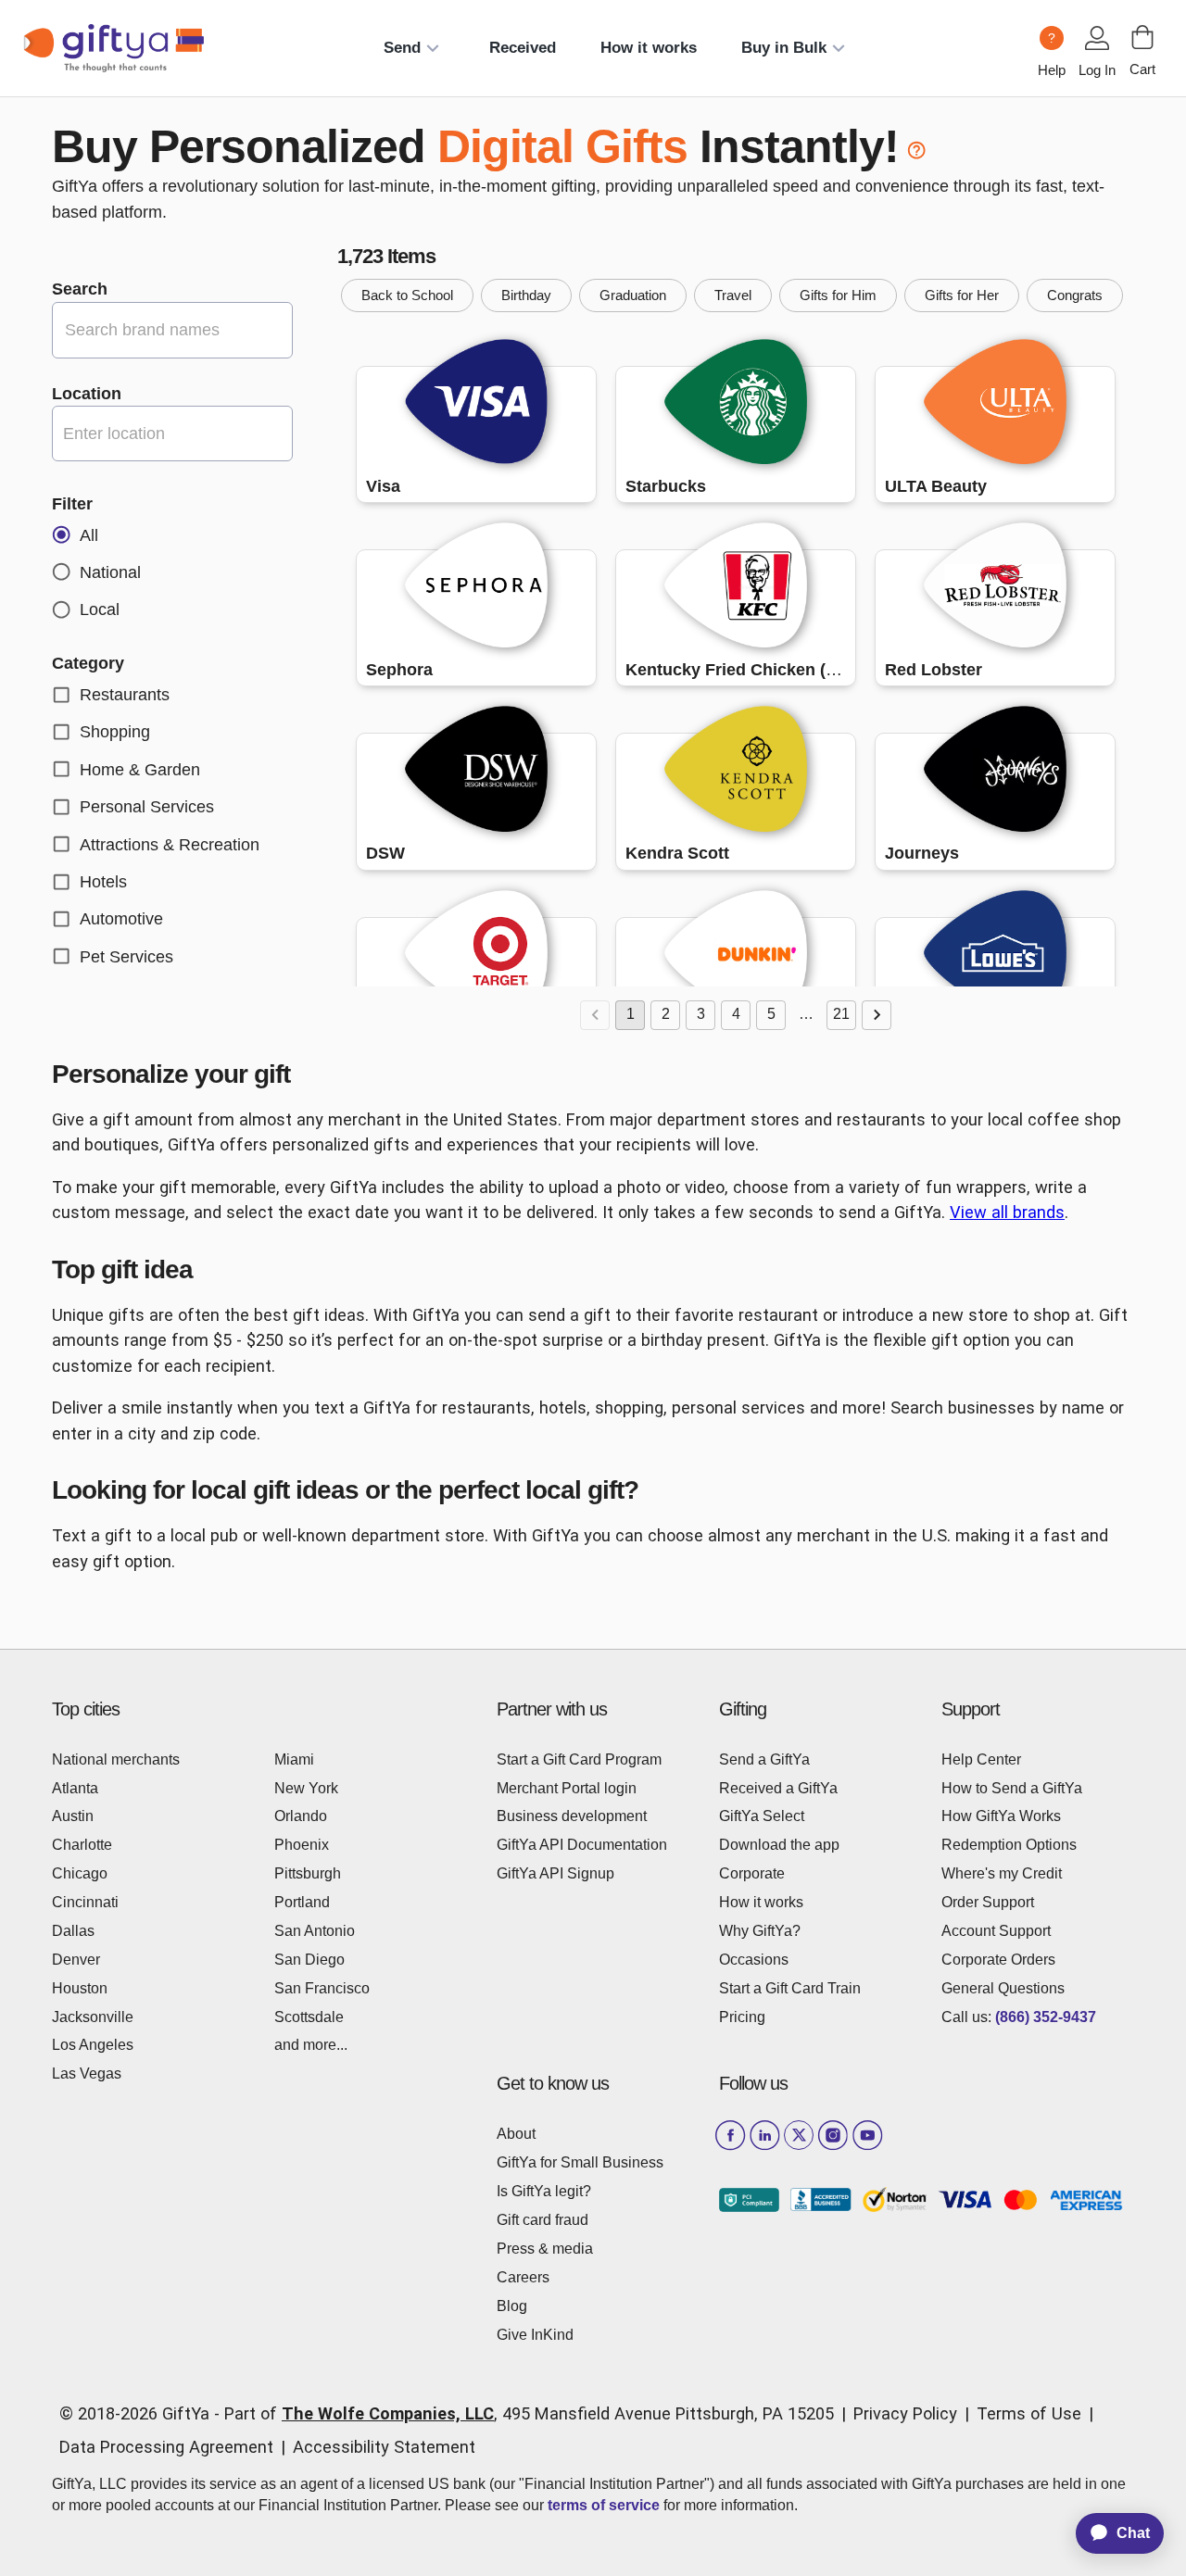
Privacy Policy (905, 2413)
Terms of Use (1029, 2413)
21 (841, 1014)
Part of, (529, 2413)
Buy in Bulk (784, 48)
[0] (1142, 37)
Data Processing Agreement (166, 2447)
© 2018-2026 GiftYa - (139, 2413)
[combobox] (172, 433)
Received (523, 48)
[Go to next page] (877, 1015)
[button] (407, 295)
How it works (649, 48)
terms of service (604, 2505)
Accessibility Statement (384, 2447)
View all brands (1007, 1212)
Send (402, 48)
